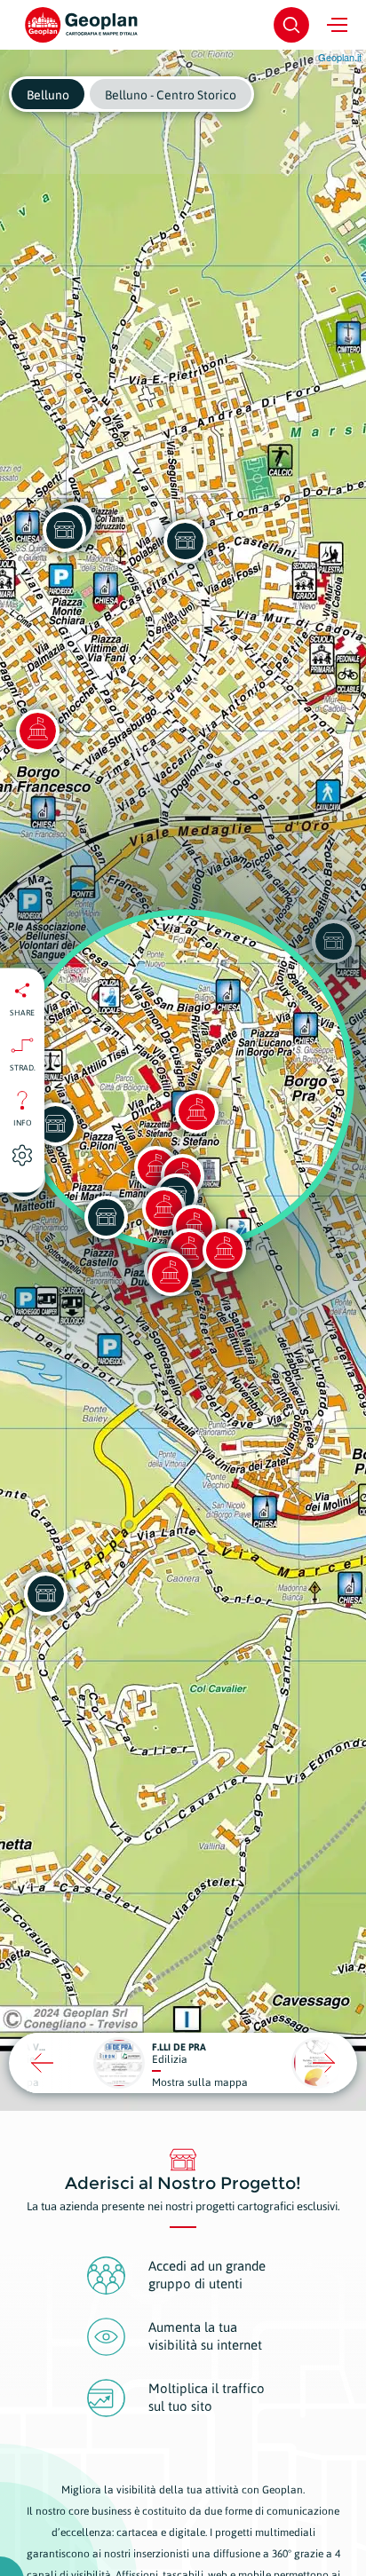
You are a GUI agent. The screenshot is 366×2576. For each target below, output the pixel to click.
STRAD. (23, 1067)
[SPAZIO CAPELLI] (64, 530)
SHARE (22, 1012)
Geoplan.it (340, 57)
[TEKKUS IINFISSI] (45, 1593)
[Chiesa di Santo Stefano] (196, 1111)
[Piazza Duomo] (170, 1274)
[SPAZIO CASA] (185, 541)
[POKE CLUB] (106, 1217)
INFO (23, 1122)
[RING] (55, 1124)
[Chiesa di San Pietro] (224, 1250)
